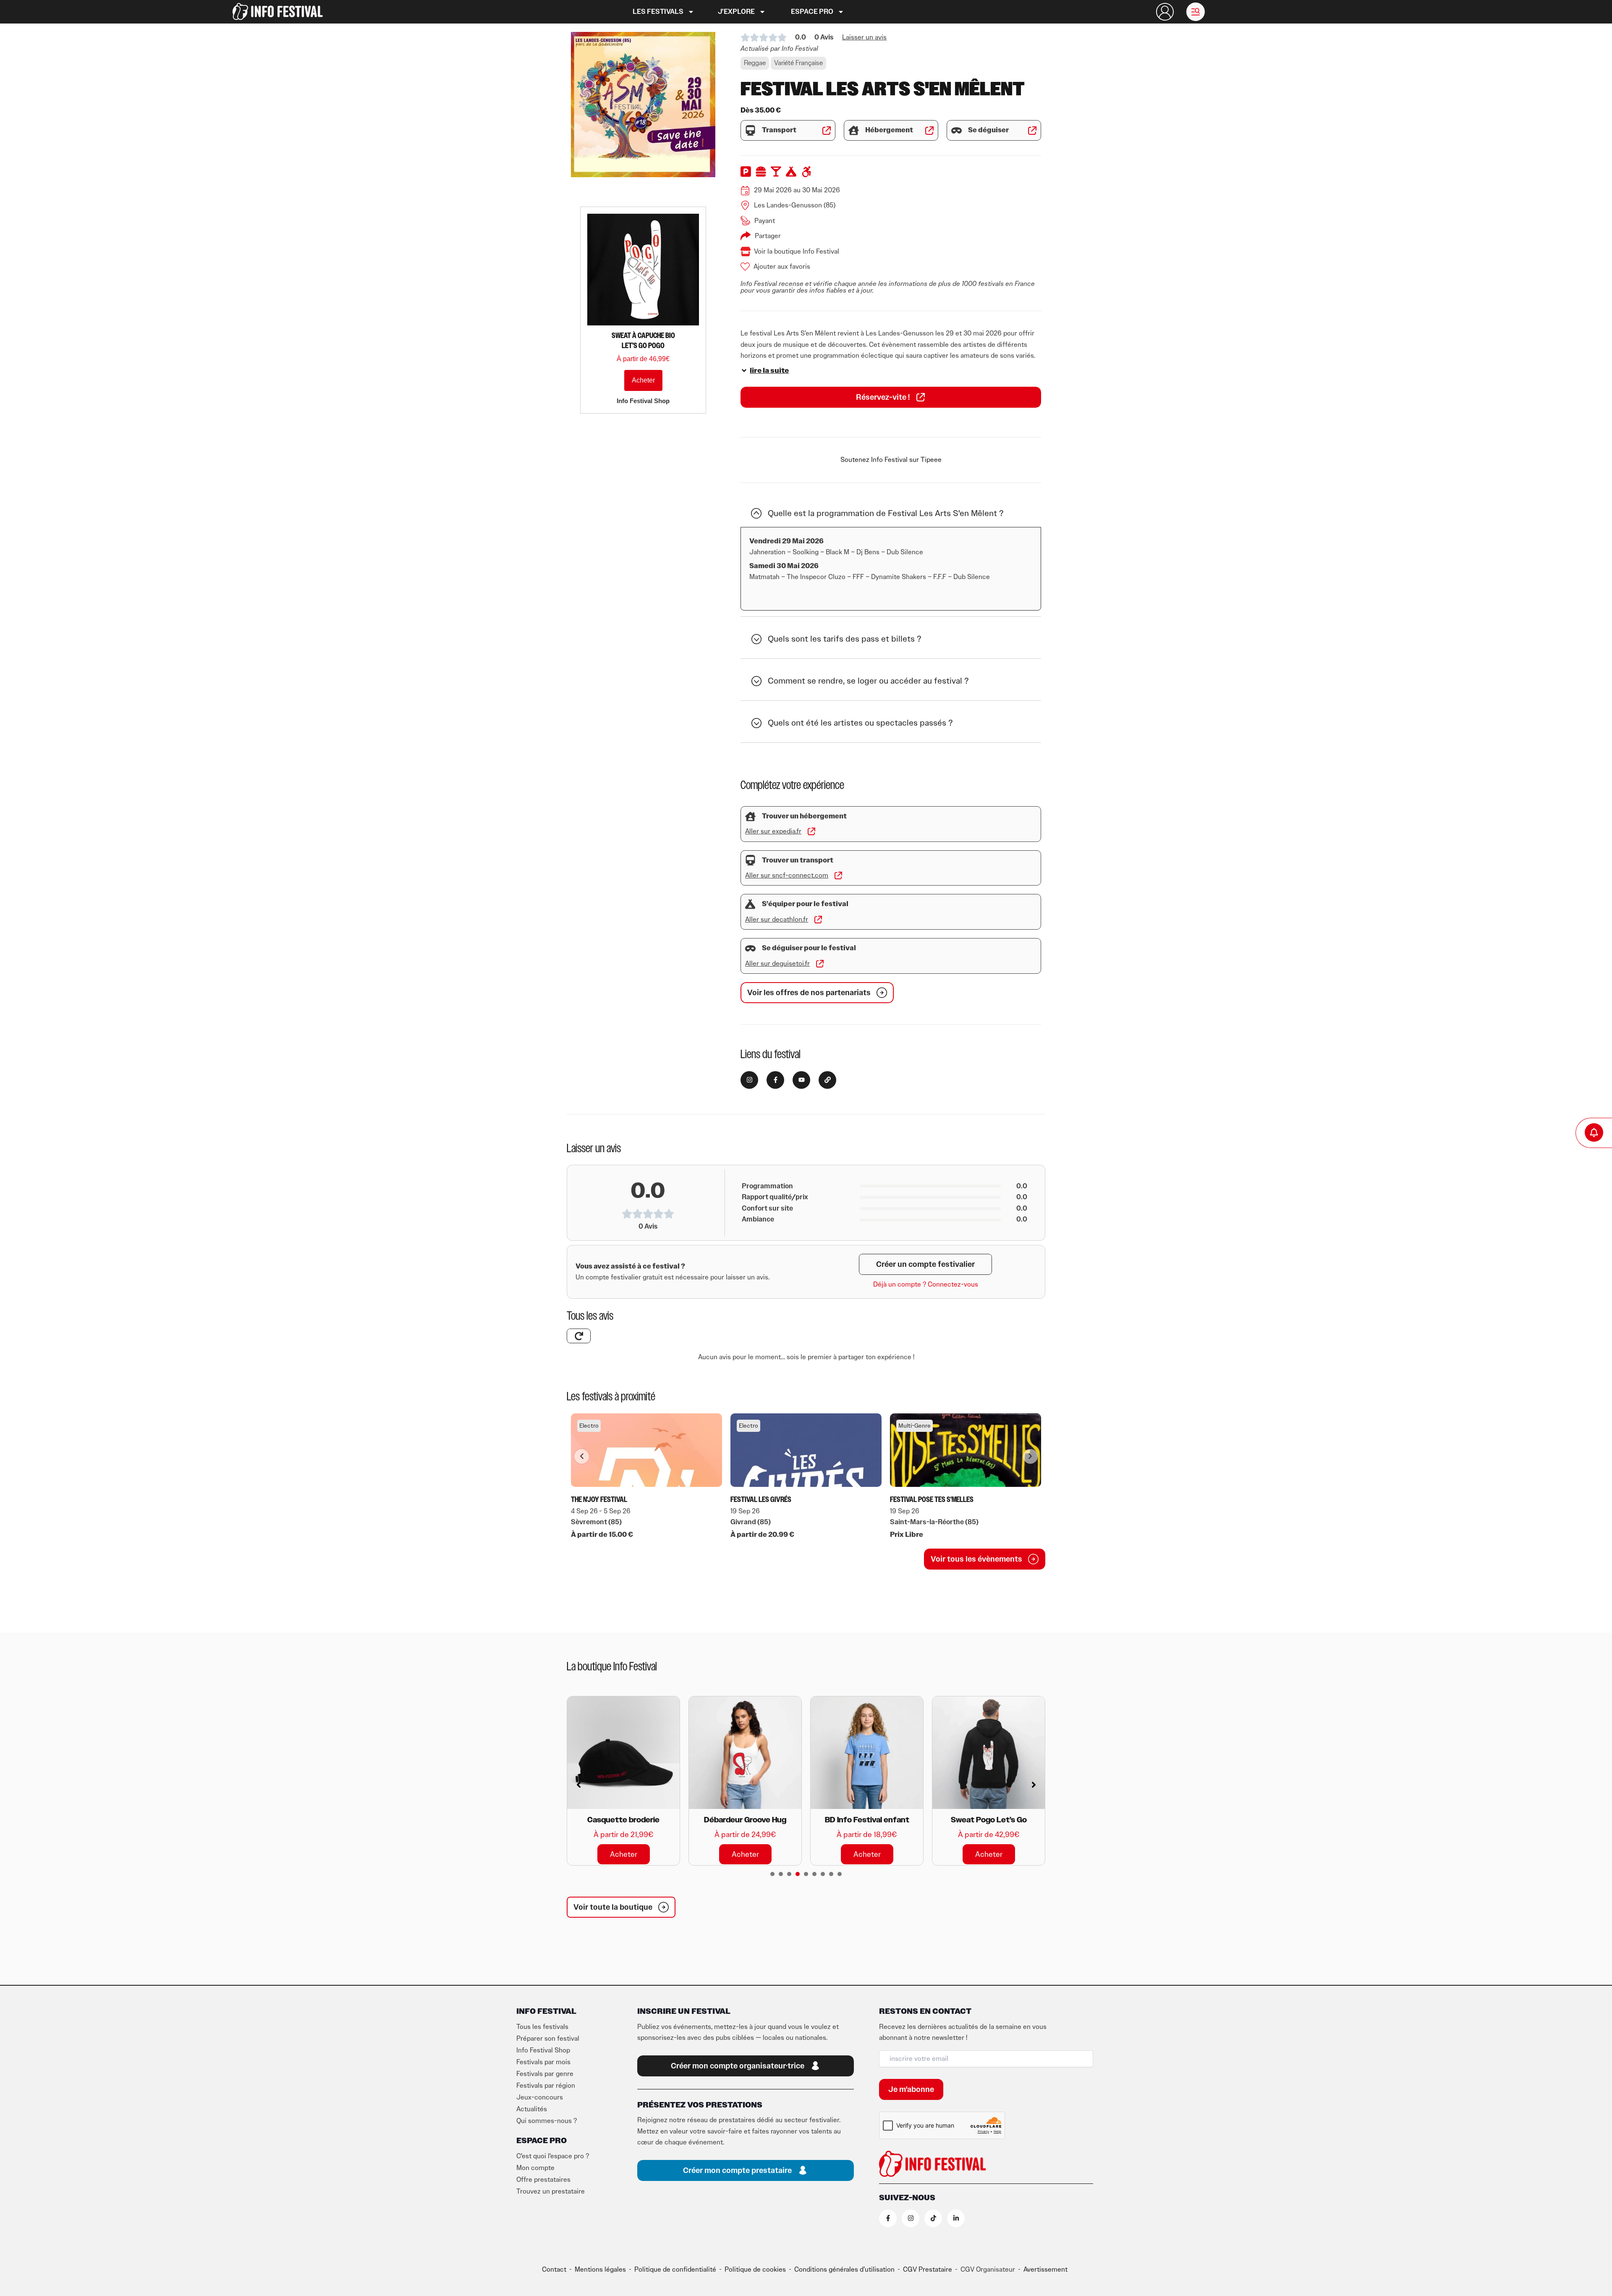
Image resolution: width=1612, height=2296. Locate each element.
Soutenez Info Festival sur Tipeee (891, 460)
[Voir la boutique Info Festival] (746, 252)
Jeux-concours (540, 2097)
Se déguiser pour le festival (809, 948)
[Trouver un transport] (750, 860)
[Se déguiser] (956, 130)
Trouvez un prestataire (551, 2191)
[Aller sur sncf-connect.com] (838, 875)
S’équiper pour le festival (805, 904)
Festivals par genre (545, 2074)
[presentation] (772, 1874)
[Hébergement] (854, 130)
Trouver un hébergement (804, 816)
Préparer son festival (548, 2039)
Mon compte (535, 2168)
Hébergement (889, 130)
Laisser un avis (864, 37)
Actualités (532, 2109)
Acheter (643, 380)
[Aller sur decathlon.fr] (818, 920)
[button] (1196, 12)
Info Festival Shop (543, 2050)
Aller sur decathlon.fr (777, 920)
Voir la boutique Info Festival (797, 252)
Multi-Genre (755, 1426)
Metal (906, 1426)
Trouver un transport (798, 860)
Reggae (755, 63)
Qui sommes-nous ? (547, 2121)
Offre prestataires (543, 2180)
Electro (589, 1426)
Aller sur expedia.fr (773, 831)
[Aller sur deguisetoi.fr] (820, 964)
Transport (779, 130)
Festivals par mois (543, 2062)
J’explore (736, 12)
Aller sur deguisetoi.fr (777, 964)
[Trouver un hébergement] (750, 816)
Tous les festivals (542, 2027)
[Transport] (750, 130)
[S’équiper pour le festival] (750, 904)
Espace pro (812, 12)
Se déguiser (988, 130)
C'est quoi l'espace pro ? (553, 2156)
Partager (768, 236)
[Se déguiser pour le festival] (750, 948)
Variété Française (798, 63)
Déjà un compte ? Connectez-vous (926, 1284)
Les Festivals (658, 12)
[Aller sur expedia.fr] (811, 831)
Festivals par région (546, 2086)
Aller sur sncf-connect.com (787, 875)
